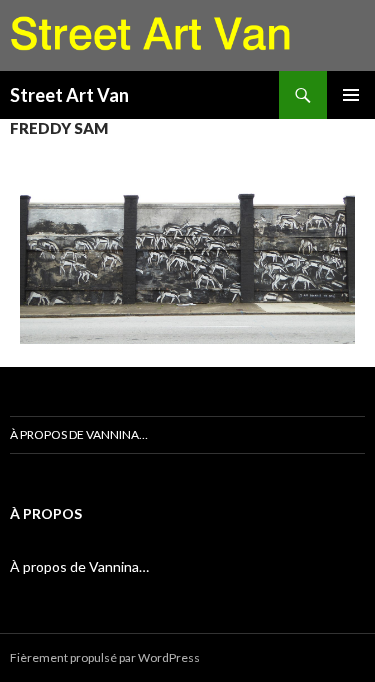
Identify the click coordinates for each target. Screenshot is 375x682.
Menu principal (351, 95)
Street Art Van (69, 95)
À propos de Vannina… (79, 434)
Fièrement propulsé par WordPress (105, 657)
